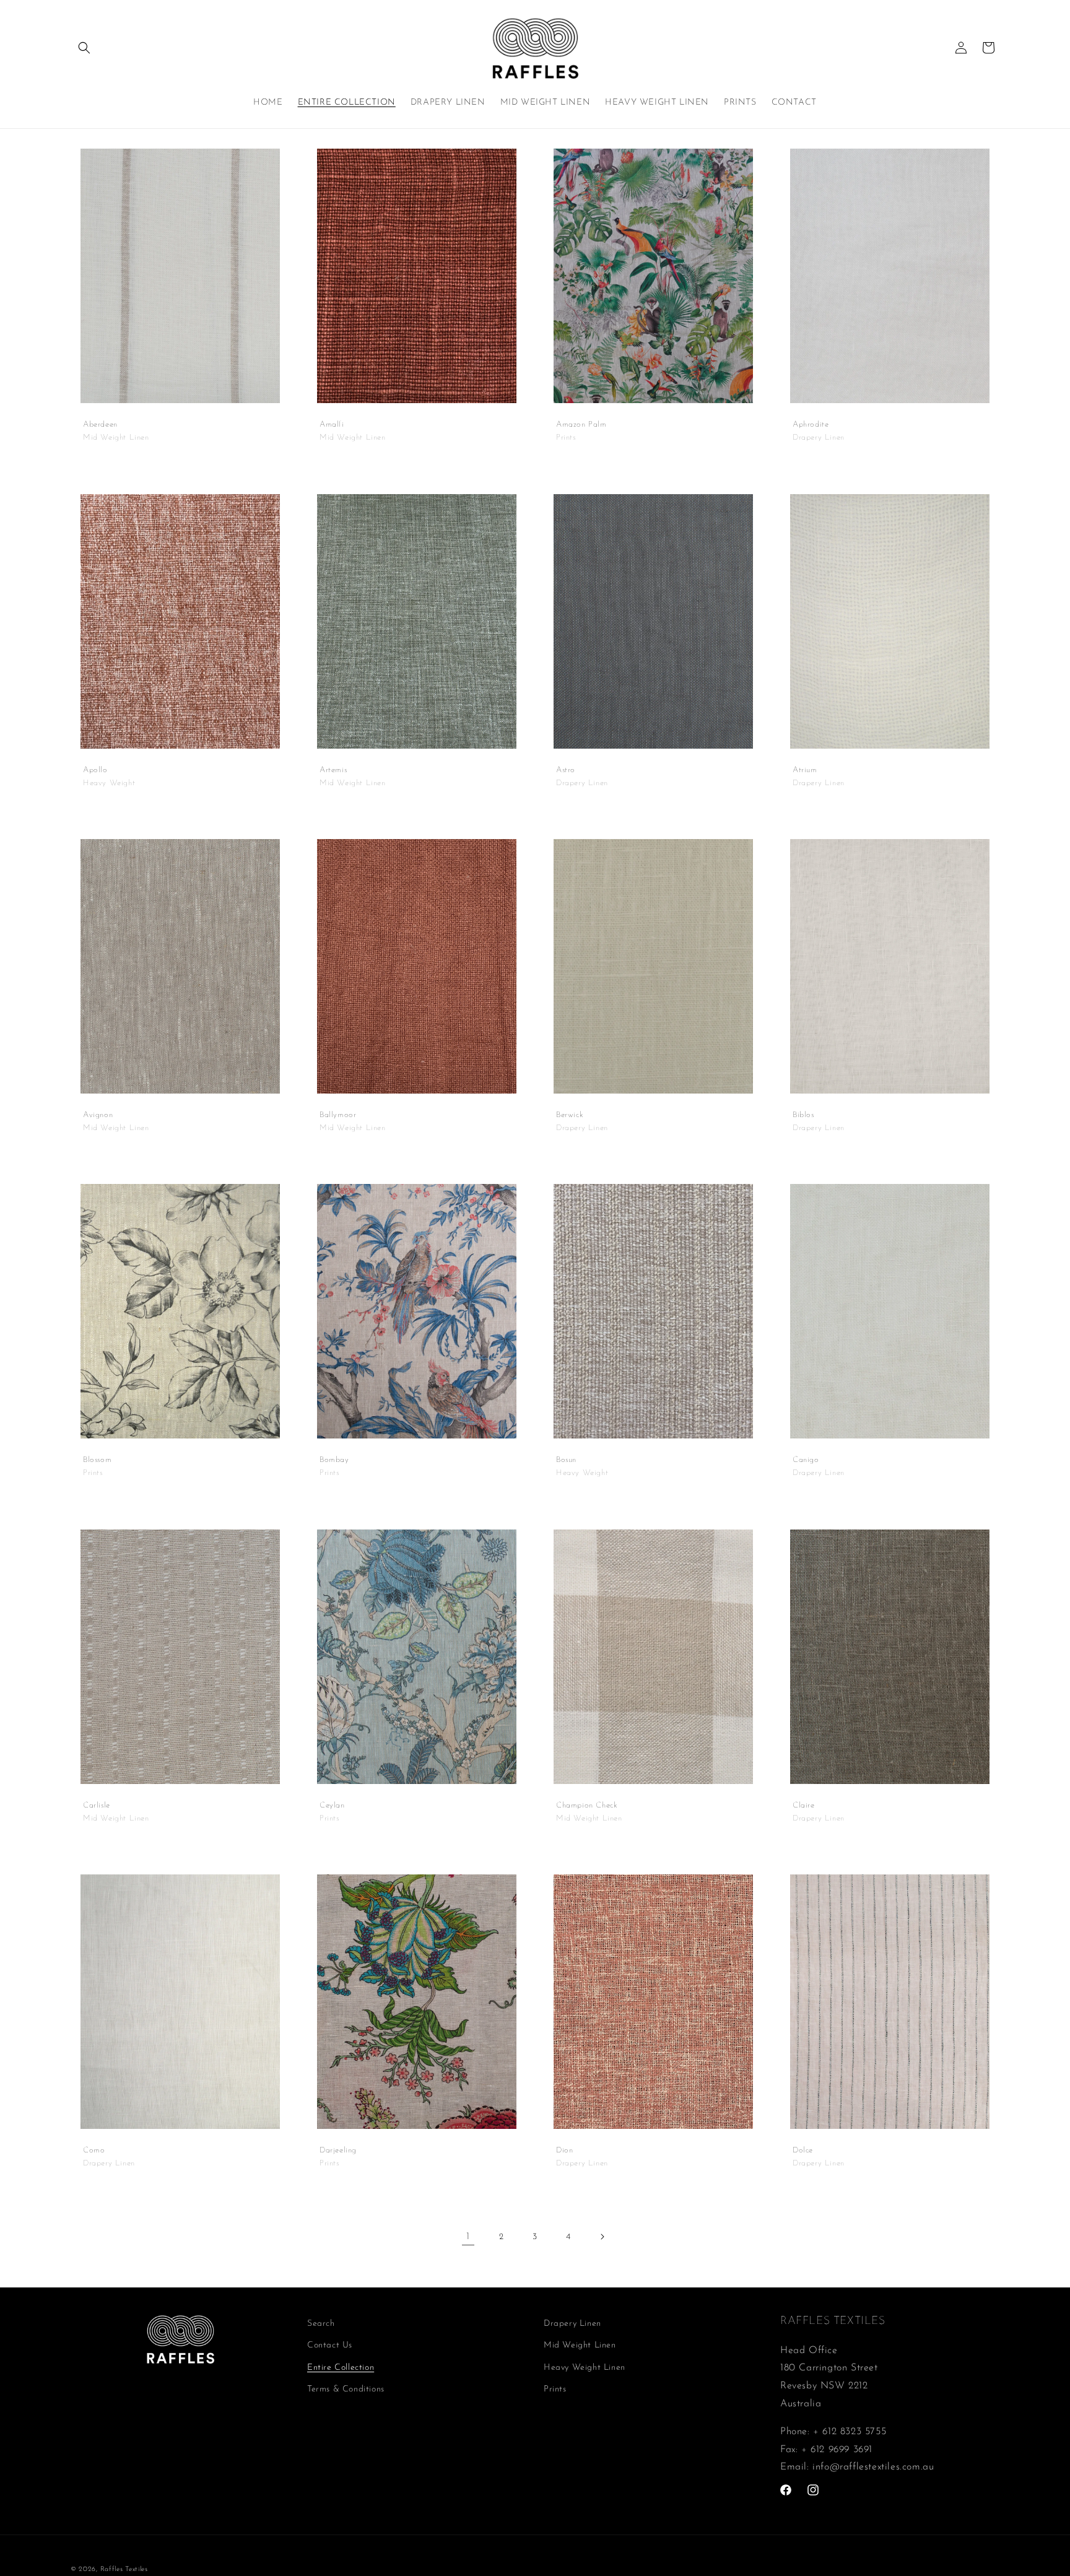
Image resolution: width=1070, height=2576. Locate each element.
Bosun (566, 1460)
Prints (555, 2389)
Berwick (570, 1115)
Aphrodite (811, 424)
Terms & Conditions (346, 2389)
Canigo (806, 1460)
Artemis (333, 769)
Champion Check (587, 1805)
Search (321, 2324)
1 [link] (468, 2237)
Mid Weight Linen (580, 2345)
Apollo (95, 769)
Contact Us (330, 2345)
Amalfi (332, 424)
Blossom (97, 1460)
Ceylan (332, 1805)
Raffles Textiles (124, 2569)
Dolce (803, 2150)
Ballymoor (338, 1115)
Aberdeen (100, 424)
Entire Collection (341, 2368)
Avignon (98, 1115)
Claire (804, 1805)
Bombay (334, 1460)
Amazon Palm (581, 424)
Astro (566, 769)
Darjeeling (338, 2150)
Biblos (803, 1115)
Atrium (805, 769)
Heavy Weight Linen (585, 2368)
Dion (564, 2150)
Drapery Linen (572, 2324)
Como (94, 2150)
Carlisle (97, 1805)
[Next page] (602, 2237)
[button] (84, 48)
